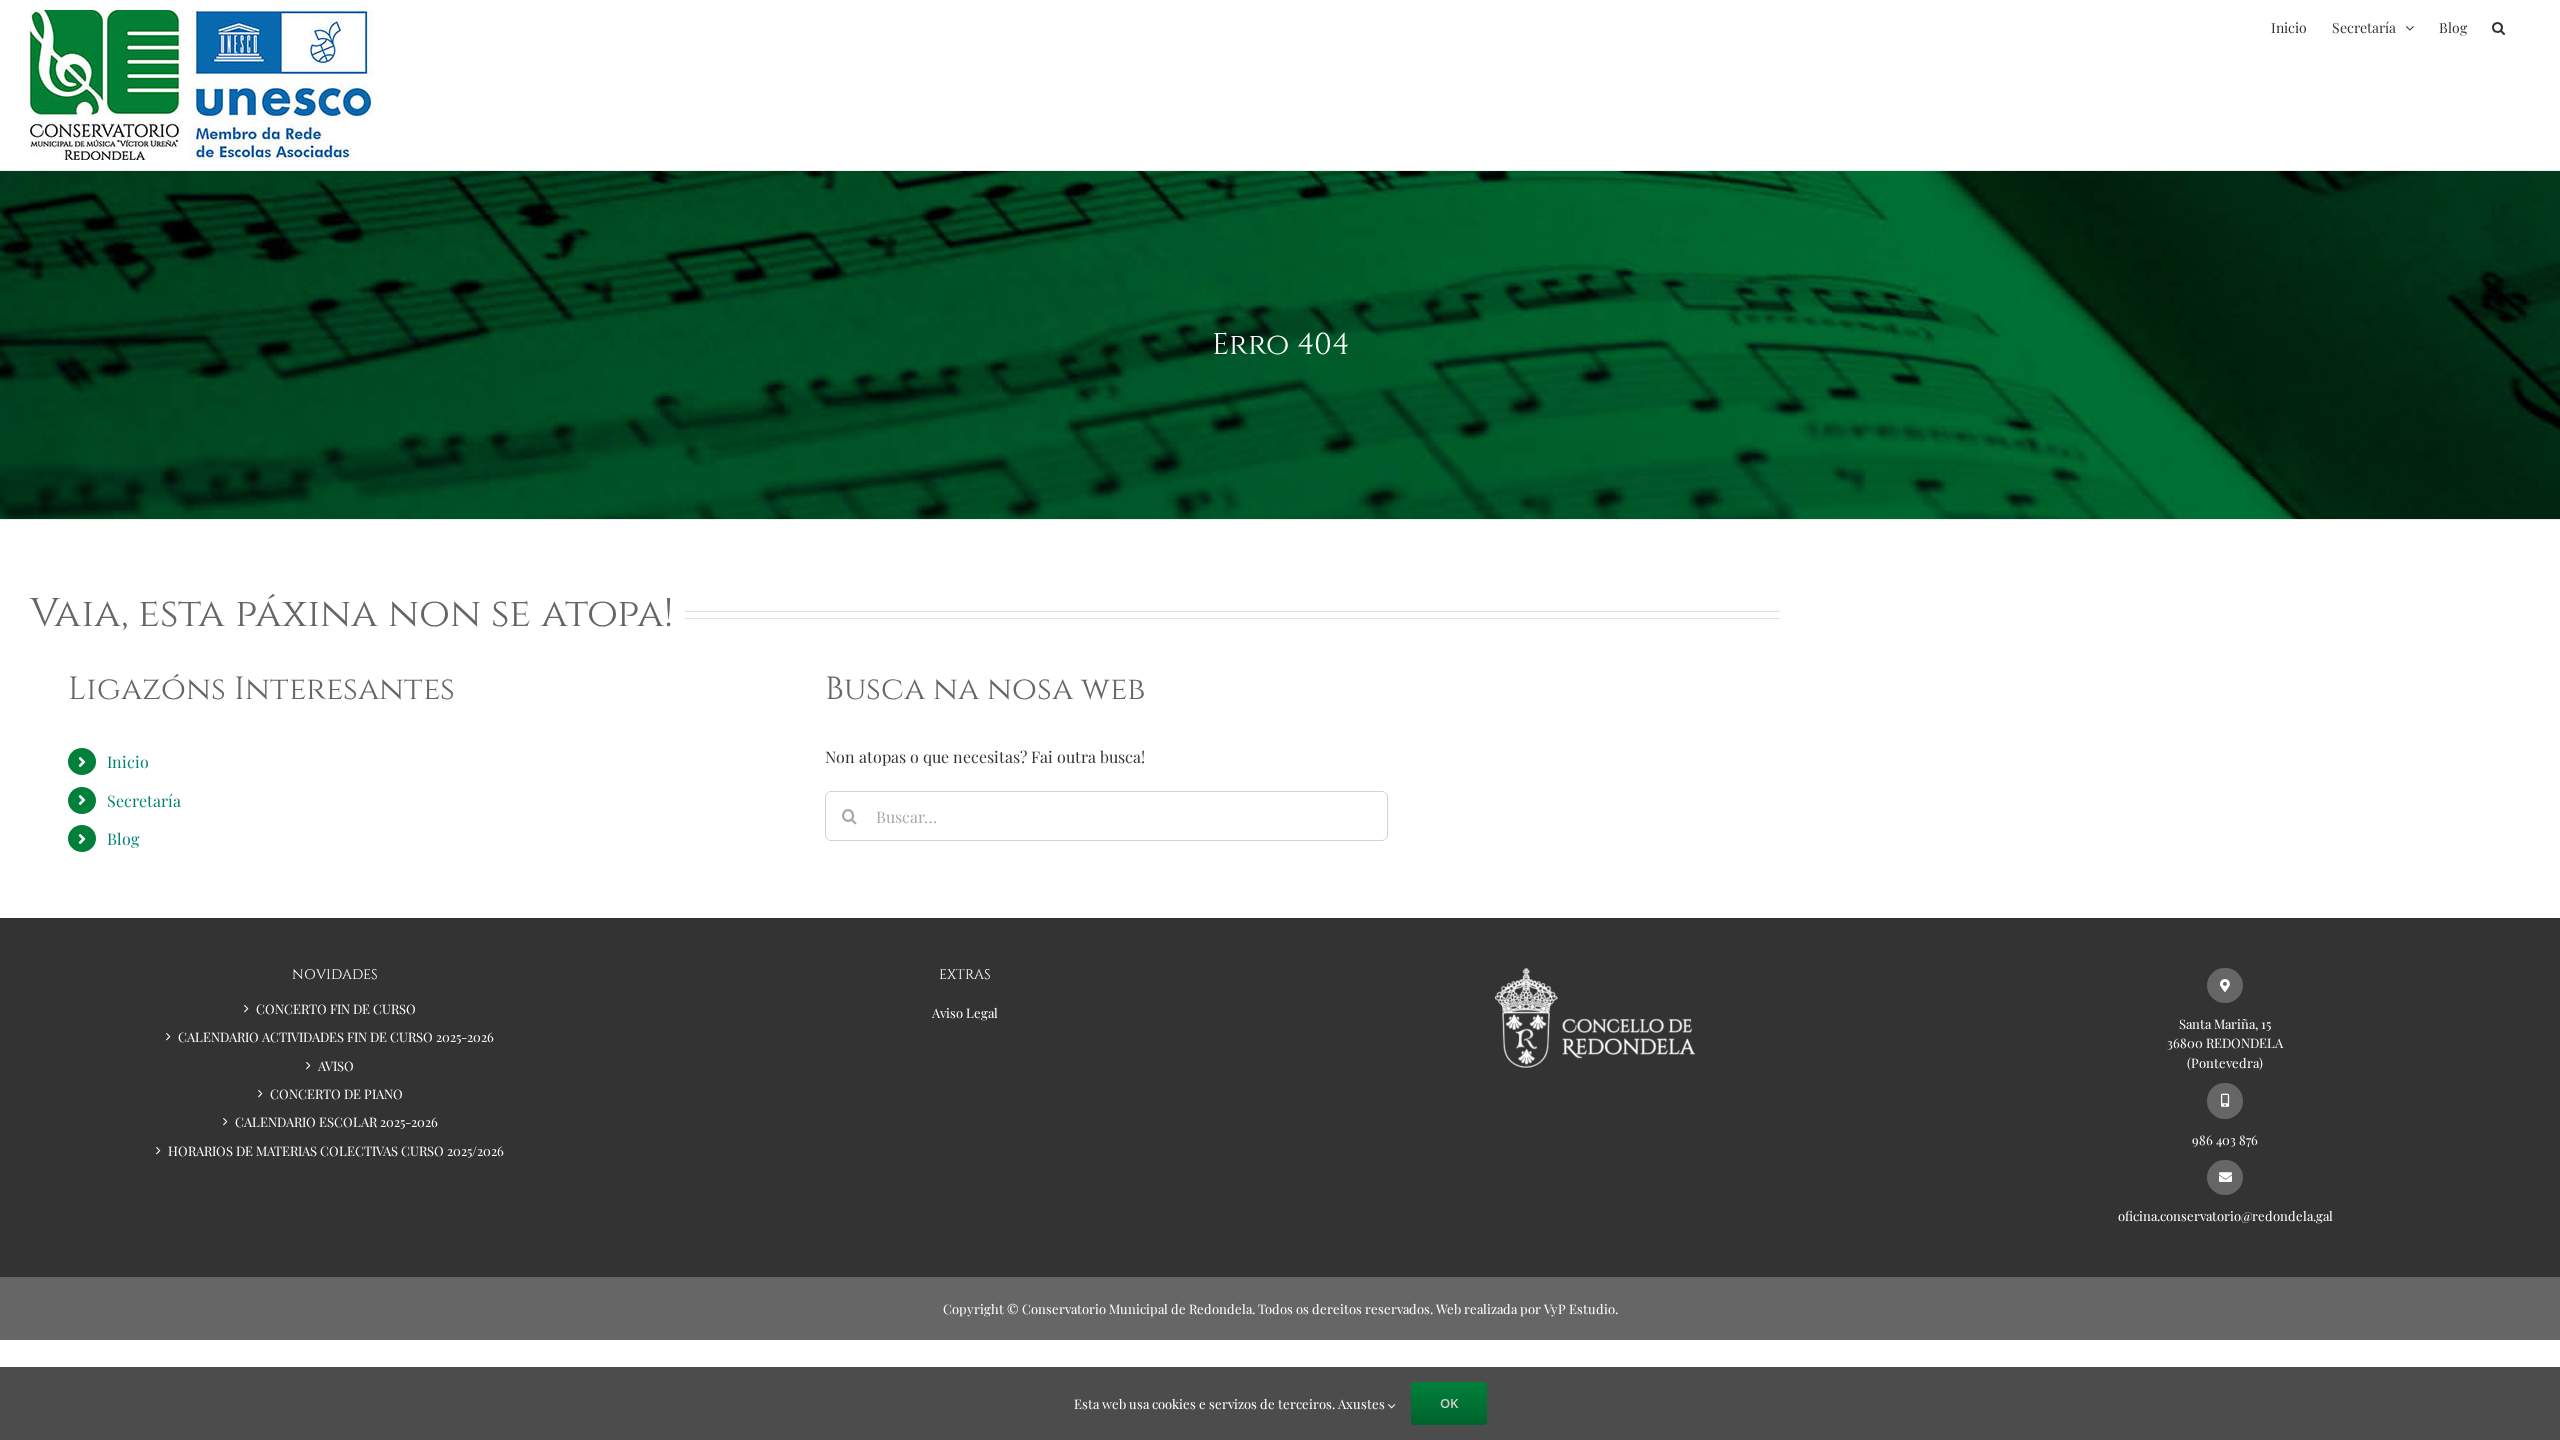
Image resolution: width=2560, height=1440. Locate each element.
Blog (123, 838)
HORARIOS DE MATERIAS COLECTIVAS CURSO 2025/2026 (336, 1150)
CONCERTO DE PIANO (336, 1093)
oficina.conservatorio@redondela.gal (2225, 1215)
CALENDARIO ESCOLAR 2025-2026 (336, 1121)
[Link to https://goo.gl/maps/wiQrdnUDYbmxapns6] (2224, 985)
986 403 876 (2225, 1139)
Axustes (1363, 1403)
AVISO (336, 1065)
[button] (2498, 27)
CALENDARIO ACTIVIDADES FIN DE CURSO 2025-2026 (336, 1036)
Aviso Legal (965, 1012)
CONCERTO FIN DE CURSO (336, 1008)
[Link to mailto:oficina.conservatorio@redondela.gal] (2224, 1177)
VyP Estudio (1579, 1308)
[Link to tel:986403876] (2224, 1100)
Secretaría (144, 800)
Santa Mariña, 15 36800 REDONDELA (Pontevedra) (2225, 1043)
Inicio (128, 761)
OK (1449, 1403)
